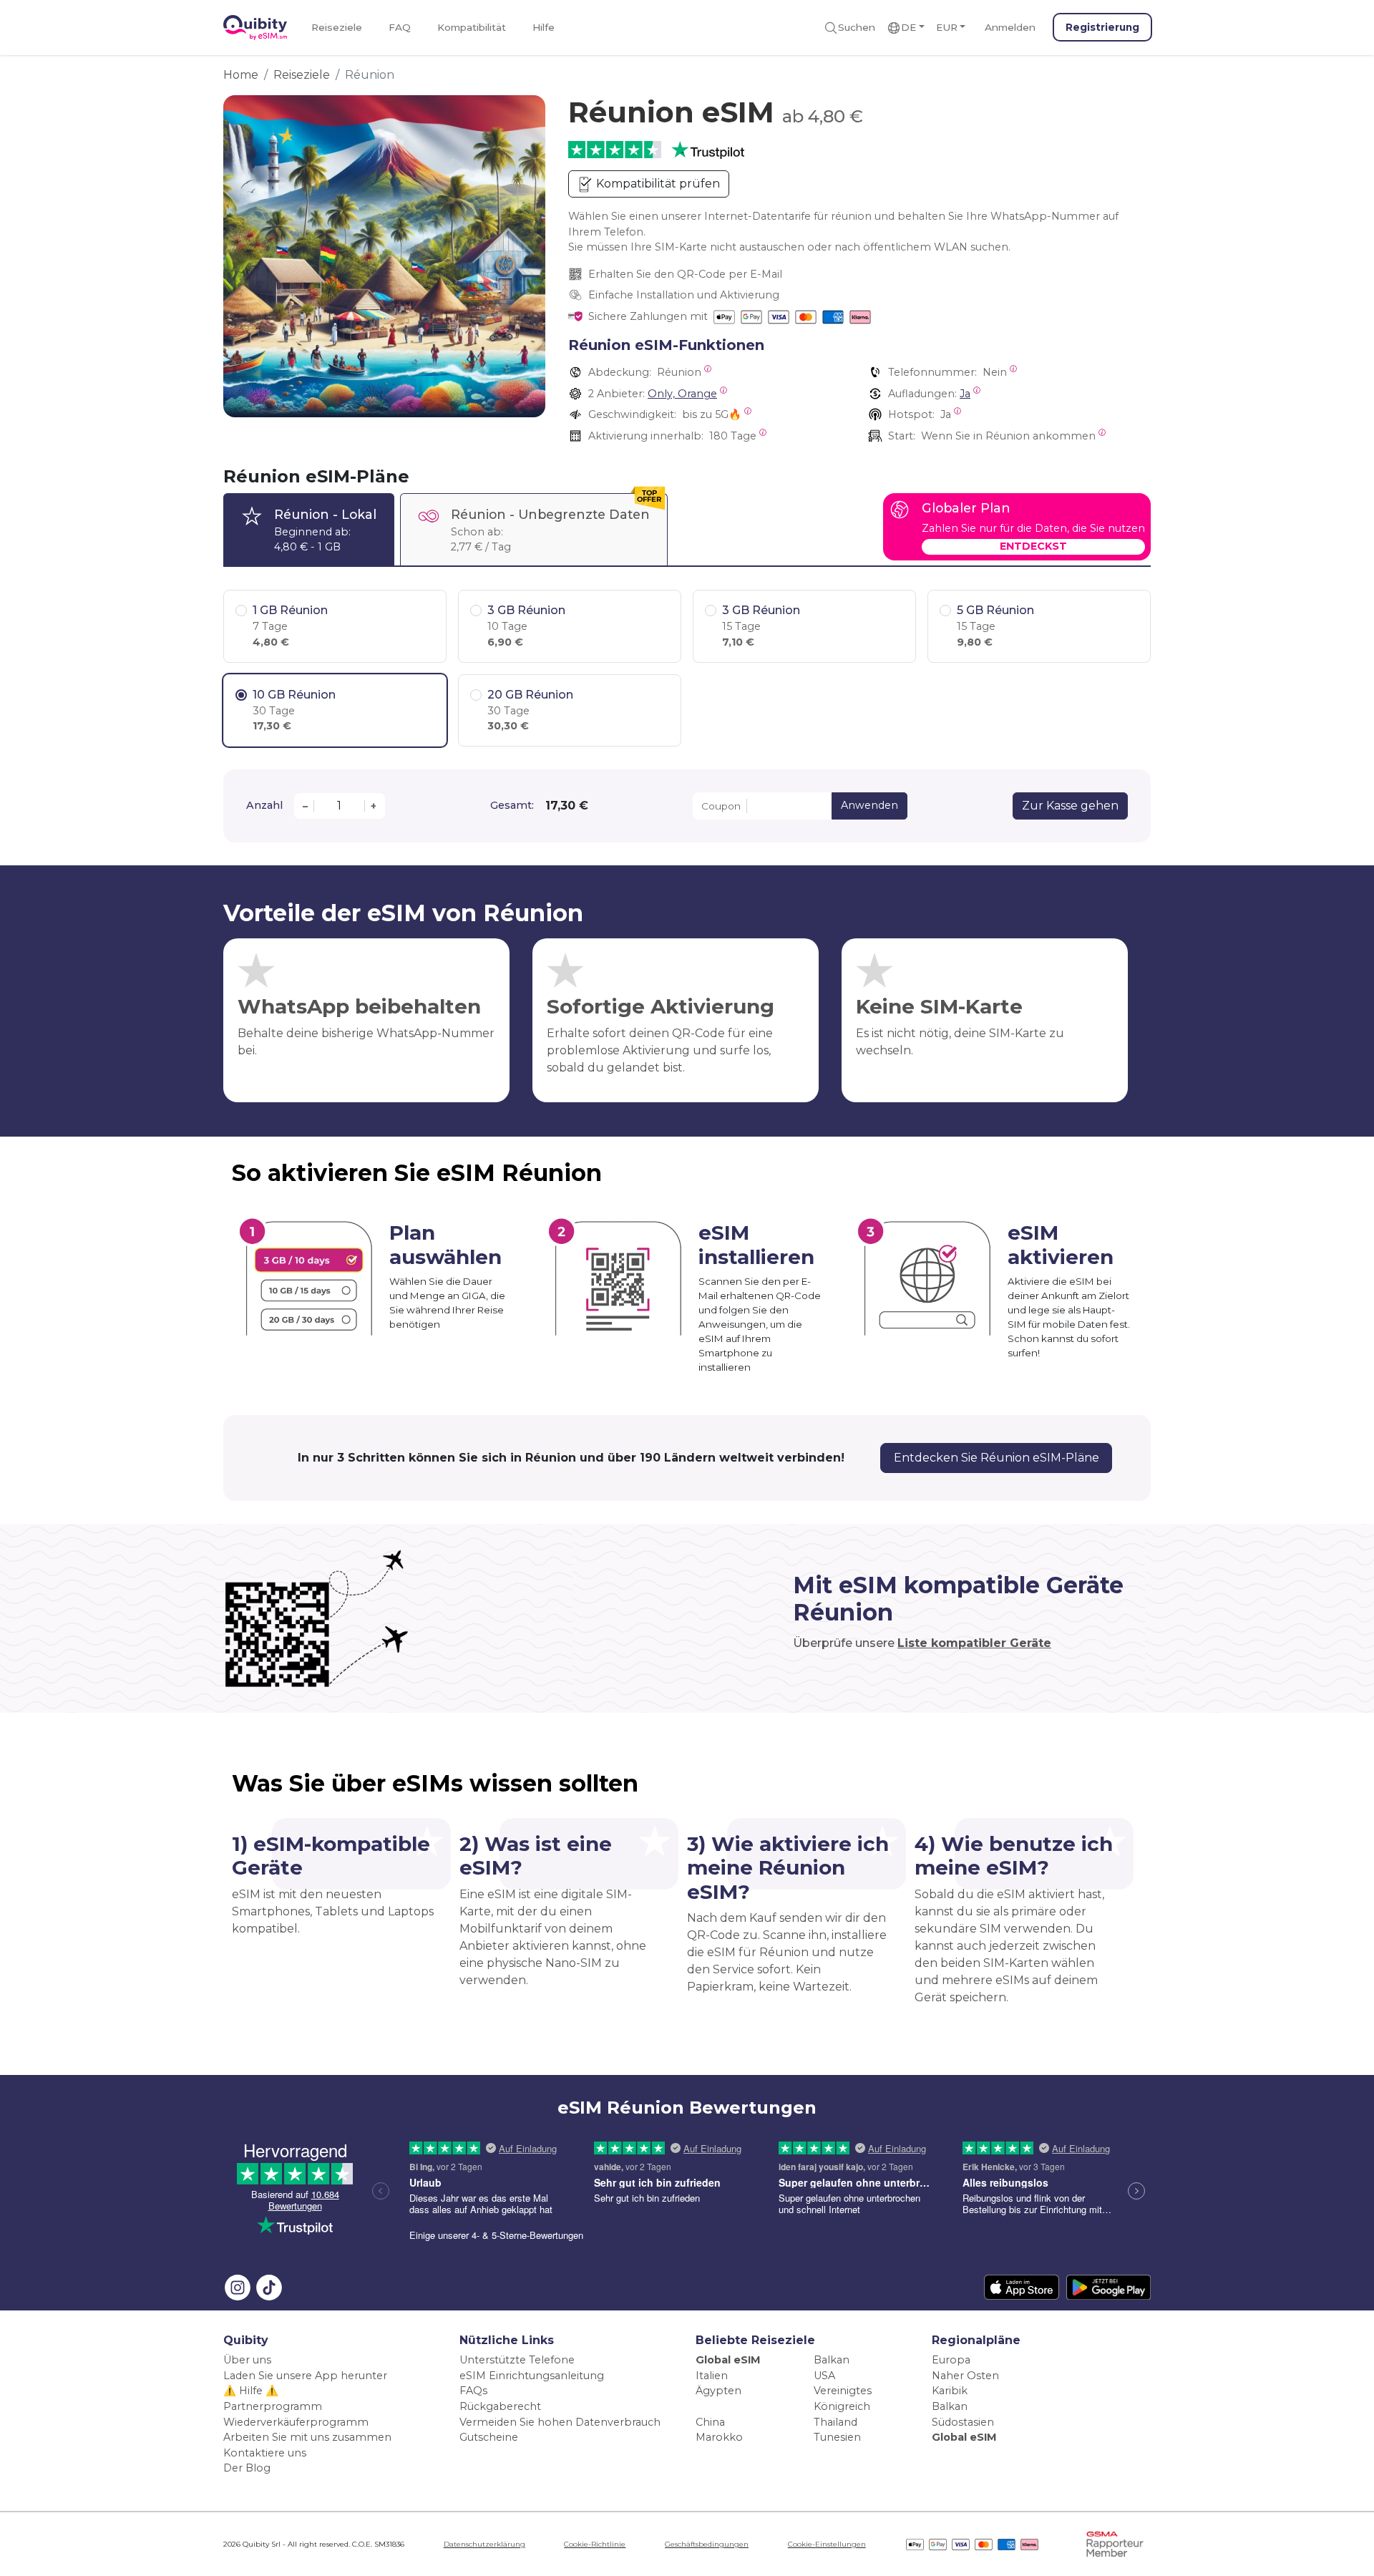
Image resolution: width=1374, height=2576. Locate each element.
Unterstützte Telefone (517, 2360)
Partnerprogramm (273, 2406)
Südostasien (963, 2422)
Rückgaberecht (500, 2406)
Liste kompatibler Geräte (974, 1643)
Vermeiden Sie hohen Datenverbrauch (560, 2422)
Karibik (950, 2391)
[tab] (309, 529)
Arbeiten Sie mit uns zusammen (307, 2437)
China (710, 2422)
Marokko (719, 2437)
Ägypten (718, 2391)
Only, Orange (682, 394)
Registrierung (1102, 27)
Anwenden (869, 805)
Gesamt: (512, 805)
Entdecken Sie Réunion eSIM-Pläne (997, 1458)
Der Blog (247, 2468)
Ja (965, 394)
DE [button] (908, 27)
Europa (951, 2360)
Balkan (832, 2360)
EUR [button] (947, 27)
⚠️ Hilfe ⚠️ (251, 2391)
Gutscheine (489, 2437)
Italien (712, 2376)
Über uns (247, 2360)
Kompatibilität (472, 27)
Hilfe (544, 27)
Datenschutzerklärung (484, 2544)
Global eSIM (728, 2360)
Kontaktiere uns (265, 2453)
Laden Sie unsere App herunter (305, 2376)
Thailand (835, 2422)
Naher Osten (965, 2376)
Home (241, 75)
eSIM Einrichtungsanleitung (532, 2376)
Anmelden (1010, 27)
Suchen (857, 27)
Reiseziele (337, 27)
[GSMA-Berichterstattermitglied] (1115, 2543)
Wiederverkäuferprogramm (296, 2422)
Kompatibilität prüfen (657, 184)
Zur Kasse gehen (1070, 806)
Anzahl (264, 805)
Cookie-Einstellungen (827, 2544)
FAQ (400, 27)
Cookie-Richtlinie (595, 2544)
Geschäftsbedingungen (707, 2544)
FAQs (473, 2391)
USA (824, 2376)
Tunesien (837, 2437)
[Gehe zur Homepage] (255, 28)
